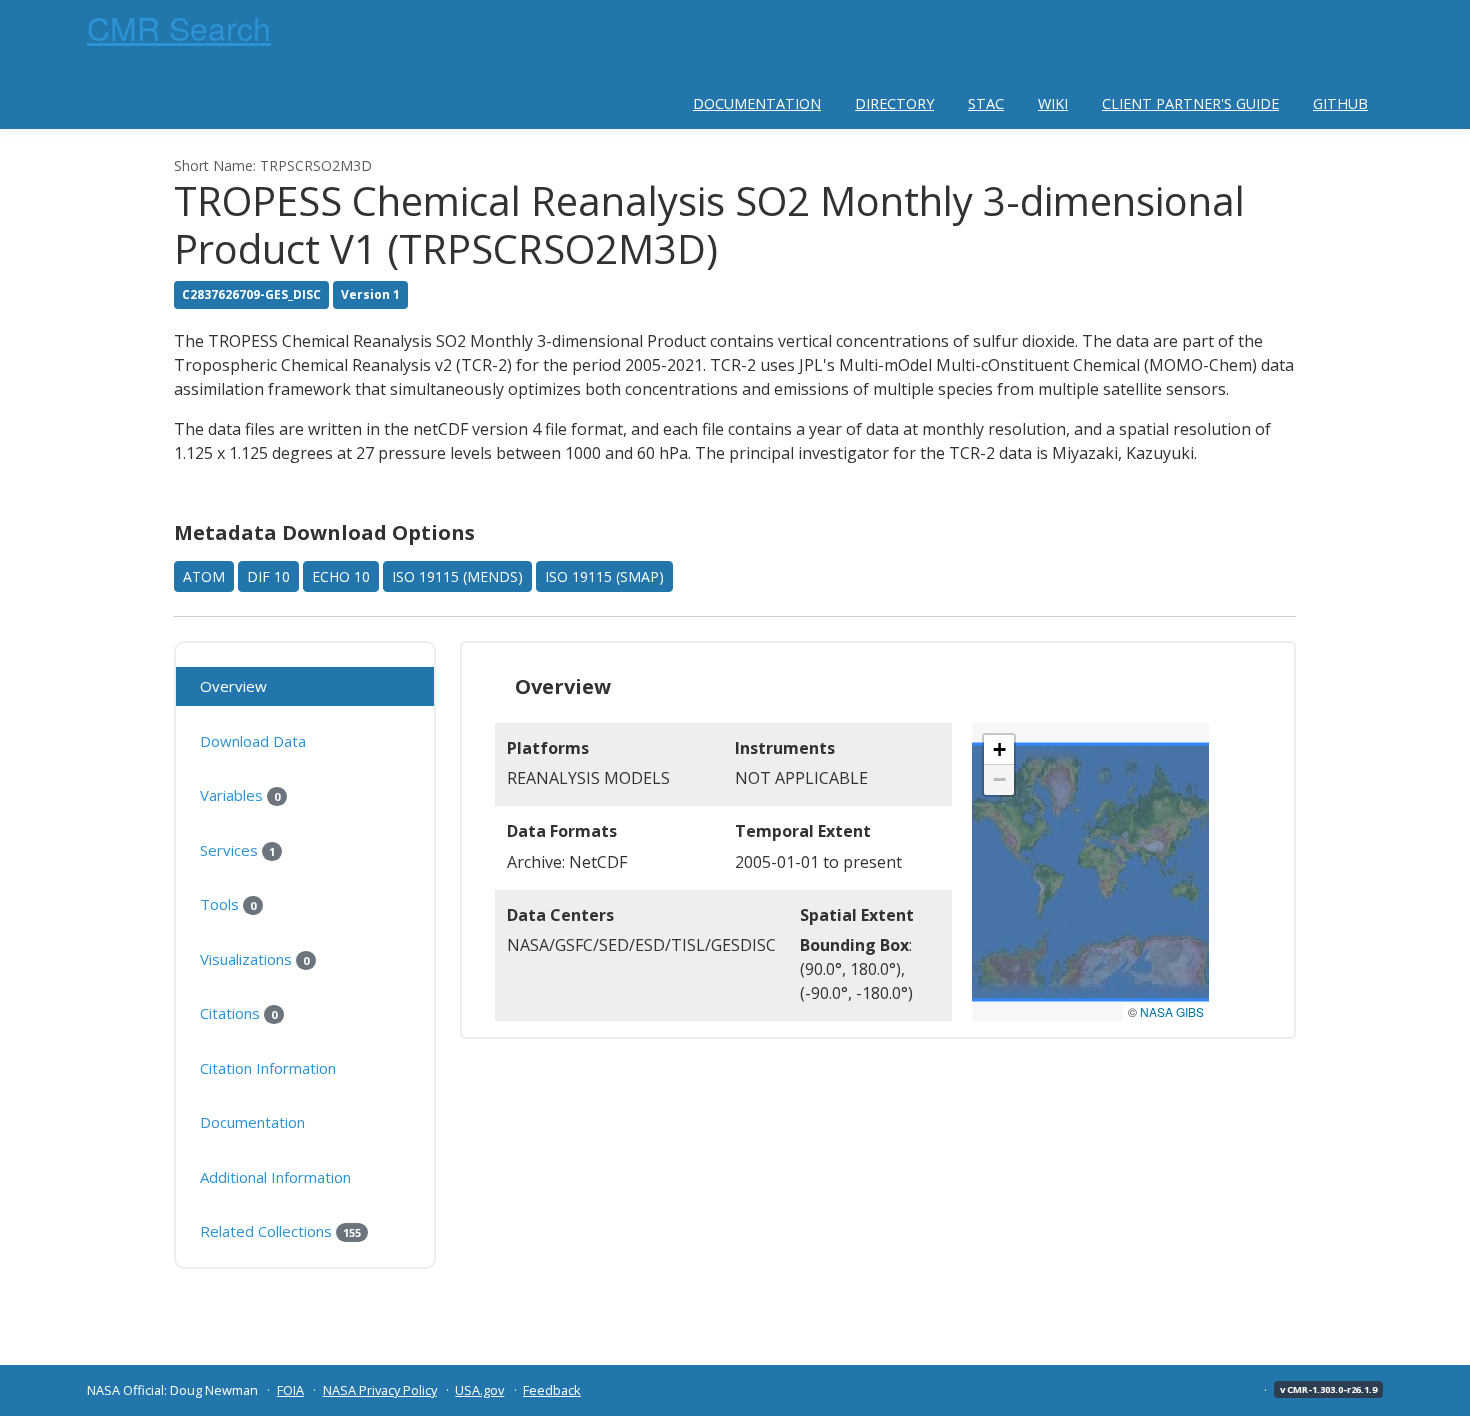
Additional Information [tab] (275, 1177)
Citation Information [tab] (268, 1068)
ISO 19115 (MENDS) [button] (457, 576)
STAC (986, 103)
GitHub (1340, 103)
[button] (999, 750)
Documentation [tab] (252, 1122)
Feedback (552, 1390)
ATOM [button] (204, 576)
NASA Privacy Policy (380, 1390)
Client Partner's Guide (1190, 103)
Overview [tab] (233, 686)
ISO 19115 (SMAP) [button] (604, 576)
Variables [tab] (240, 795)
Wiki (1053, 103)
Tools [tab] (228, 904)
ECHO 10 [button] (341, 576)
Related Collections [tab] (280, 1231)
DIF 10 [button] (268, 576)
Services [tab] (237, 850)
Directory (894, 103)
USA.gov (479, 1390)
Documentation (757, 103)
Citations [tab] (238, 1013)
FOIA (290, 1390)
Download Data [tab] (253, 741)
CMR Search (179, 27)
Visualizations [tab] (254, 959)
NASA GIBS (1172, 1011)
